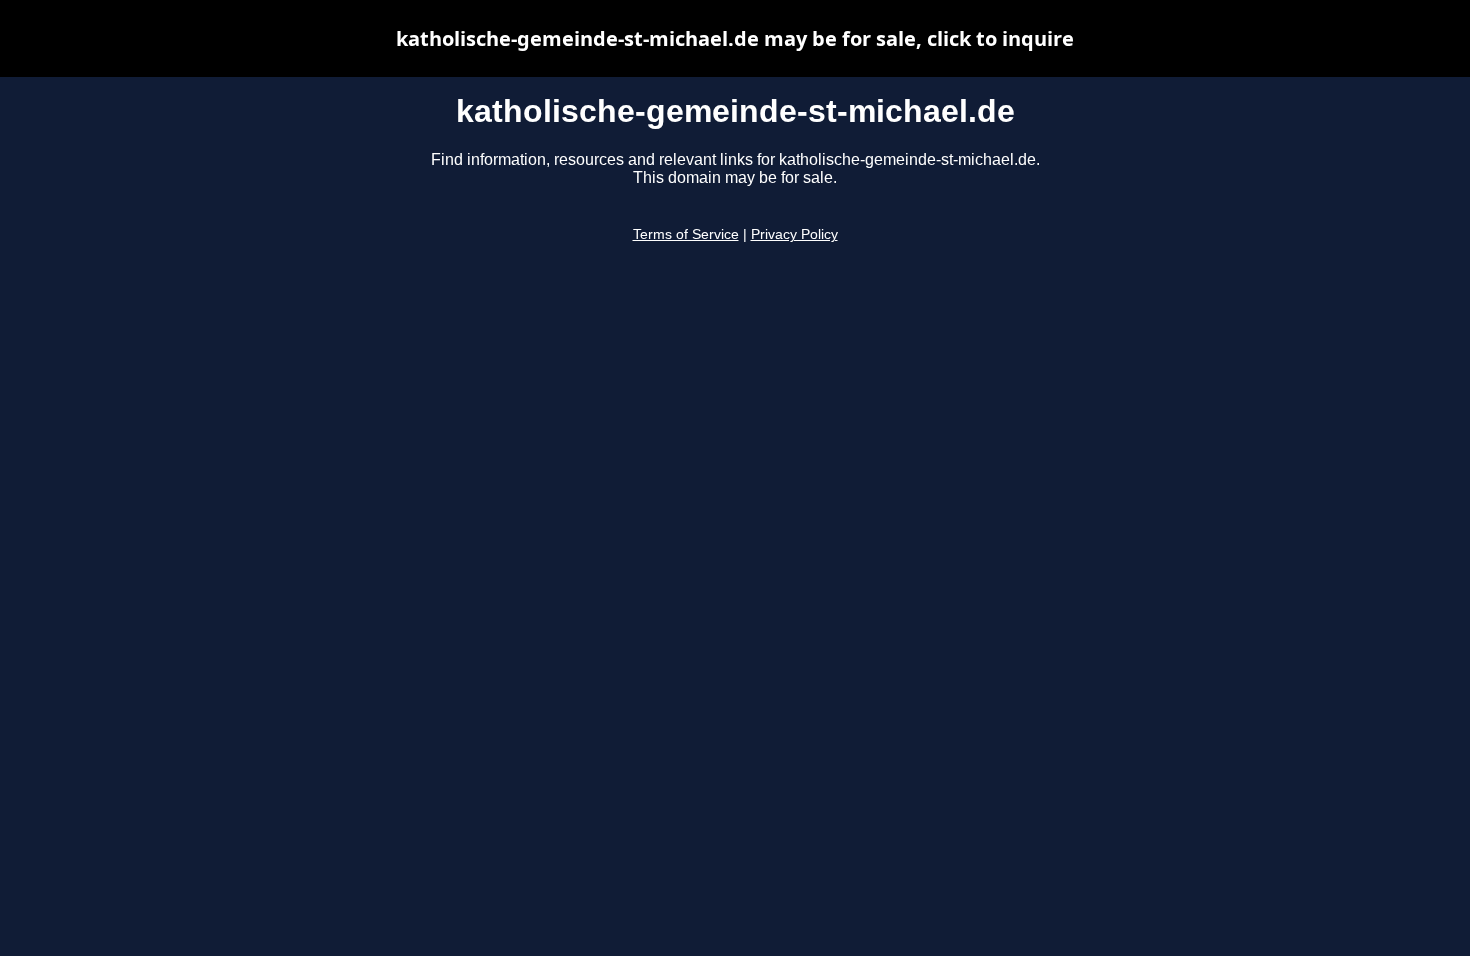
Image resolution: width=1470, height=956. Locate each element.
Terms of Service (686, 234)
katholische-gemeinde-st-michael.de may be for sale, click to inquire (735, 38)
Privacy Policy (794, 234)
